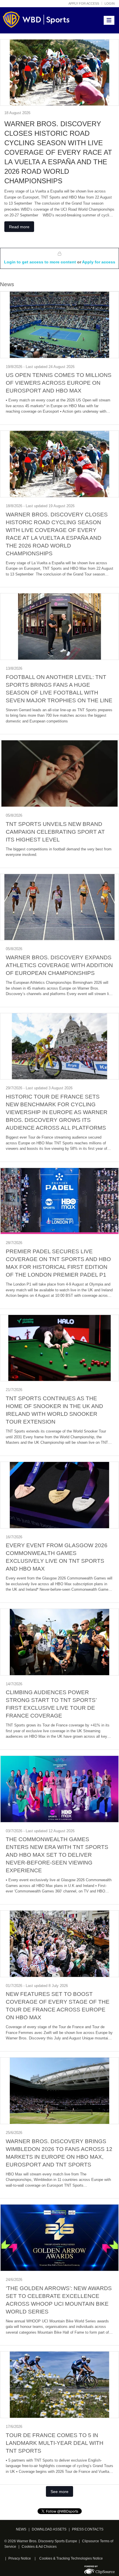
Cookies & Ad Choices (39, 2547)
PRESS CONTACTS (88, 2529)
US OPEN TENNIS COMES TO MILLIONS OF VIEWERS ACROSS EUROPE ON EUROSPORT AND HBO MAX (59, 383)
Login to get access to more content (41, 262)
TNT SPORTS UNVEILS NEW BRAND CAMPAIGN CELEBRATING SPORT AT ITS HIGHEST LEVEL (55, 832)
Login (110, 3)
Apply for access (84, 3)
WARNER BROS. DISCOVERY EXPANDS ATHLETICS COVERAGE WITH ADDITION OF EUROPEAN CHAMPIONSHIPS (59, 965)
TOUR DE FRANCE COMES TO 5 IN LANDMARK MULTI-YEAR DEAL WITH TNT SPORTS (55, 2443)
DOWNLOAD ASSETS (49, 2529)
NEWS (21, 2529)
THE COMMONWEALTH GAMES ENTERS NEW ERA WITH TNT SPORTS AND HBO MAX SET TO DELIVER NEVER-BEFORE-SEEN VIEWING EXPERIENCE (57, 1855)
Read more (19, 227)
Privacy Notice (20, 2558)
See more (59, 2492)
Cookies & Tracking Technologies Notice (71, 2558)
